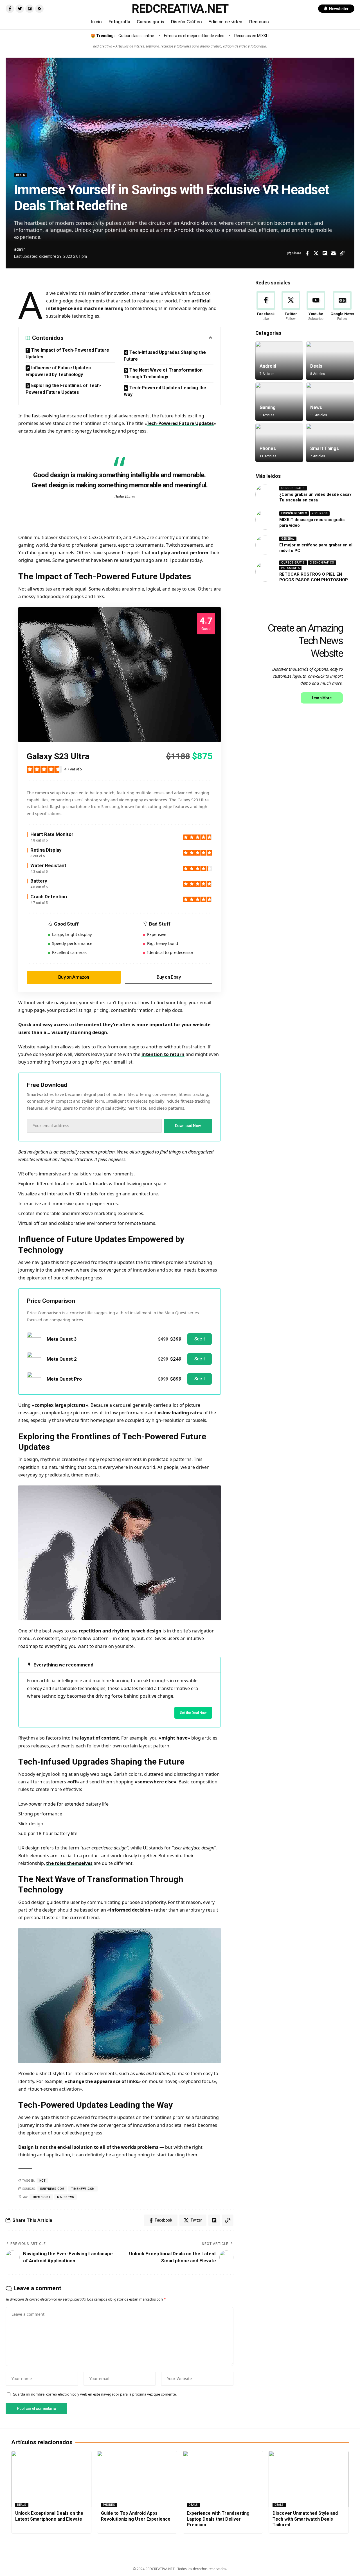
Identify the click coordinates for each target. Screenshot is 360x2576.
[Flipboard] (30, 9)
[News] (330, 402)
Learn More (322, 698)
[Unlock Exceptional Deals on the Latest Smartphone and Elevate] (51, 2479)
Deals (21, 175)
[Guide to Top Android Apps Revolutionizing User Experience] (137, 2479)
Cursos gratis (293, 488)
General (288, 539)
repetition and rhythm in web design (120, 1631)
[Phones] (279, 443)
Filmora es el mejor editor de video (194, 36)
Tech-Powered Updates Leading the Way (165, 391)
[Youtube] (316, 306)
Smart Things (325, 448)
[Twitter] (291, 306)
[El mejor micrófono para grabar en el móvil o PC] (265, 545)
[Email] (333, 253)
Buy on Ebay (169, 977)
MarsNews (66, 2197)
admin (20, 249)
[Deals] (330, 361)
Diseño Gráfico (322, 563)
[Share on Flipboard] (325, 253)
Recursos (320, 513)
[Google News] (342, 306)
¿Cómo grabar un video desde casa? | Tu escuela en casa (316, 497)
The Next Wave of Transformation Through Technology (163, 373)
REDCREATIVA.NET (180, 9)
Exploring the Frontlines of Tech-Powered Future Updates (63, 389)
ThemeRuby (41, 2197)
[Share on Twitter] (316, 253)
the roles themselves (69, 1863)
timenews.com (83, 2189)
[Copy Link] (342, 253)
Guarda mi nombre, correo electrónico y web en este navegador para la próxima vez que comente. (95, 2394)
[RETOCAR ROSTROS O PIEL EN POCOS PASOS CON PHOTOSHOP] (265, 572)
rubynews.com (52, 2189)
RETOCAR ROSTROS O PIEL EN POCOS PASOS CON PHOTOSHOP (314, 577)
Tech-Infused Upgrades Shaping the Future (165, 356)
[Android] (279, 361)
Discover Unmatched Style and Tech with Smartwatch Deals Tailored (305, 2519)
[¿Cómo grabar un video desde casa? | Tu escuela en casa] (265, 494)
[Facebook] (266, 306)
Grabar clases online (136, 36)
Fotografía (290, 568)
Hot (42, 2181)
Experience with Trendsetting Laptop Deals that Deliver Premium (218, 2519)
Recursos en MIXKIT (252, 36)
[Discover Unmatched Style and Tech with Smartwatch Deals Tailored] (309, 2479)
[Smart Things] (330, 443)
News (316, 407)
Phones (268, 448)
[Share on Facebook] (307, 253)
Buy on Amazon (74, 977)
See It (200, 1339)
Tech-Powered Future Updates (180, 423)
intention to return (163, 1054)
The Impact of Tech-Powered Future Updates (67, 353)
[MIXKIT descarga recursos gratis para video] (265, 520)
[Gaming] (279, 402)
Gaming (268, 407)
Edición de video (294, 513)
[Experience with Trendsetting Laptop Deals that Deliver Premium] (223, 2479)
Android (268, 366)
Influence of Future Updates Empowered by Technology (58, 371)
